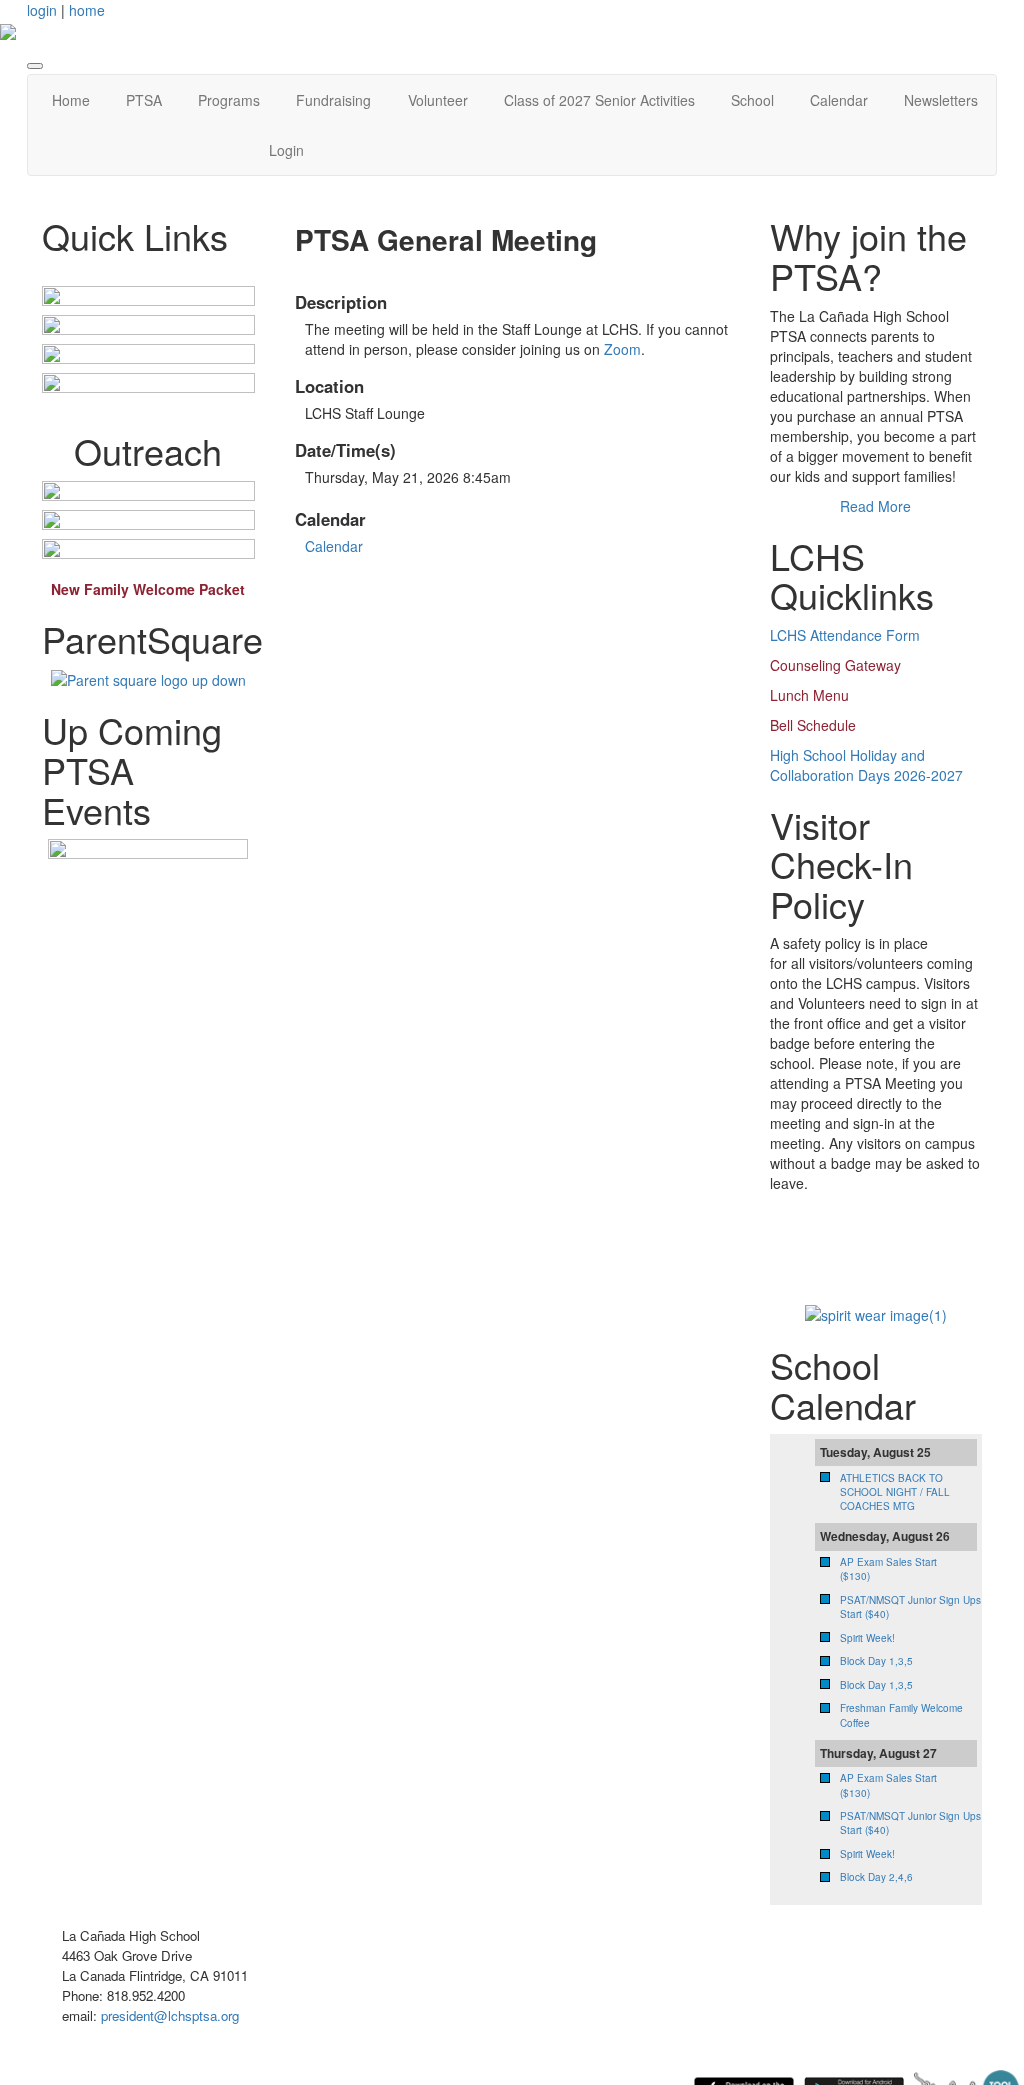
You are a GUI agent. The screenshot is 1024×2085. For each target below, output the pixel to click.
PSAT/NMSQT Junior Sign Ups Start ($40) (910, 1607)
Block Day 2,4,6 (876, 1877)
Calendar (839, 100)
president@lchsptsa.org (170, 2015)
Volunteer (438, 100)
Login (286, 150)
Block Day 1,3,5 (876, 1661)
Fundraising (333, 100)
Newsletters (941, 100)
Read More (875, 506)
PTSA (144, 100)
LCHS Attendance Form (845, 635)
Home (71, 100)
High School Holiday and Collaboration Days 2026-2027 (866, 765)
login (42, 10)
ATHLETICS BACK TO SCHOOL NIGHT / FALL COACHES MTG (895, 1492)
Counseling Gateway (835, 665)
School (752, 100)
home (87, 10)
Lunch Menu (809, 695)
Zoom (622, 349)
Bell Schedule (813, 725)
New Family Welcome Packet (148, 589)
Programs (229, 100)
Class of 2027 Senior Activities (599, 100)
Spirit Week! (867, 1638)
